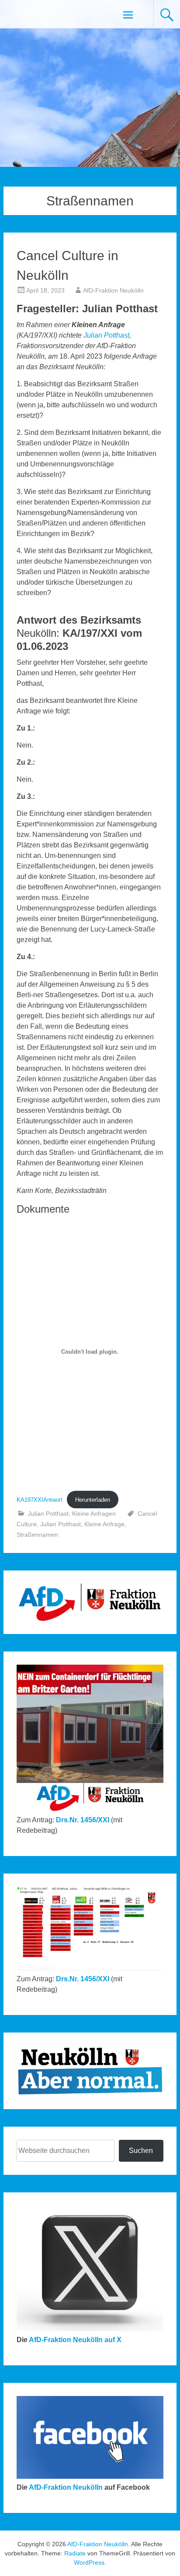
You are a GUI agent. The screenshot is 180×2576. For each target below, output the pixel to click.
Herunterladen (93, 1500)
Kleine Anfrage (104, 1524)
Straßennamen (37, 1535)
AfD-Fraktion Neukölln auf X (75, 2340)
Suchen (141, 2151)
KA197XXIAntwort (40, 1500)
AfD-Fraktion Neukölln (113, 290)
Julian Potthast (106, 335)
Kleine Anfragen (94, 1514)
